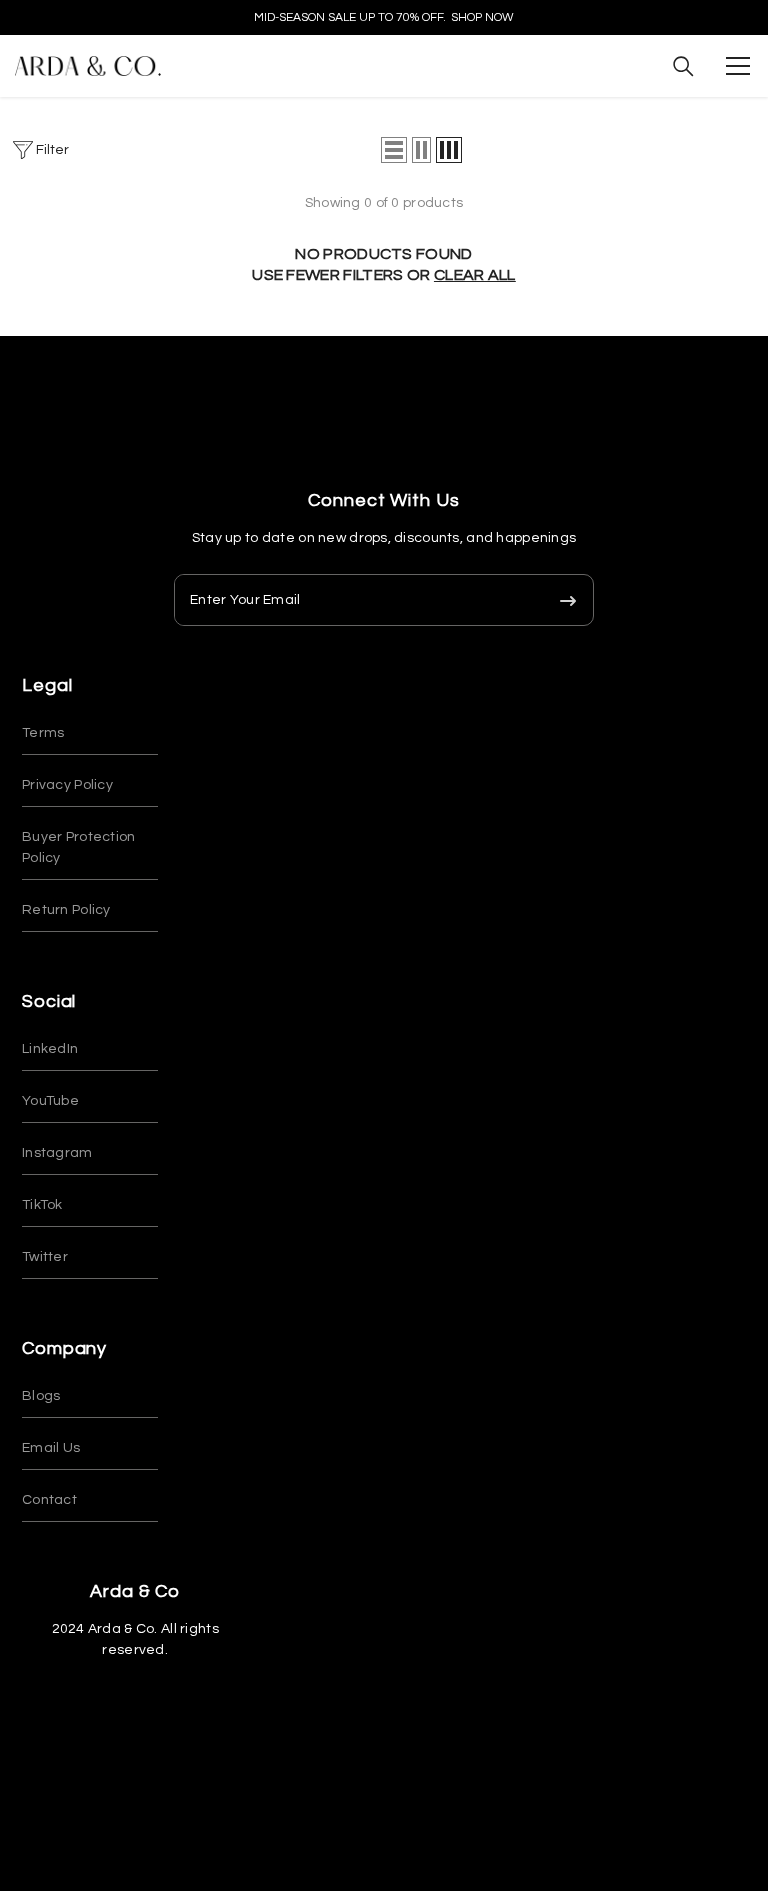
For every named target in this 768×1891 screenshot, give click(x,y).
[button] (394, 150)
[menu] (738, 66)
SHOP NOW (482, 17)
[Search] (683, 66)
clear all (475, 275)
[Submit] (568, 600)
